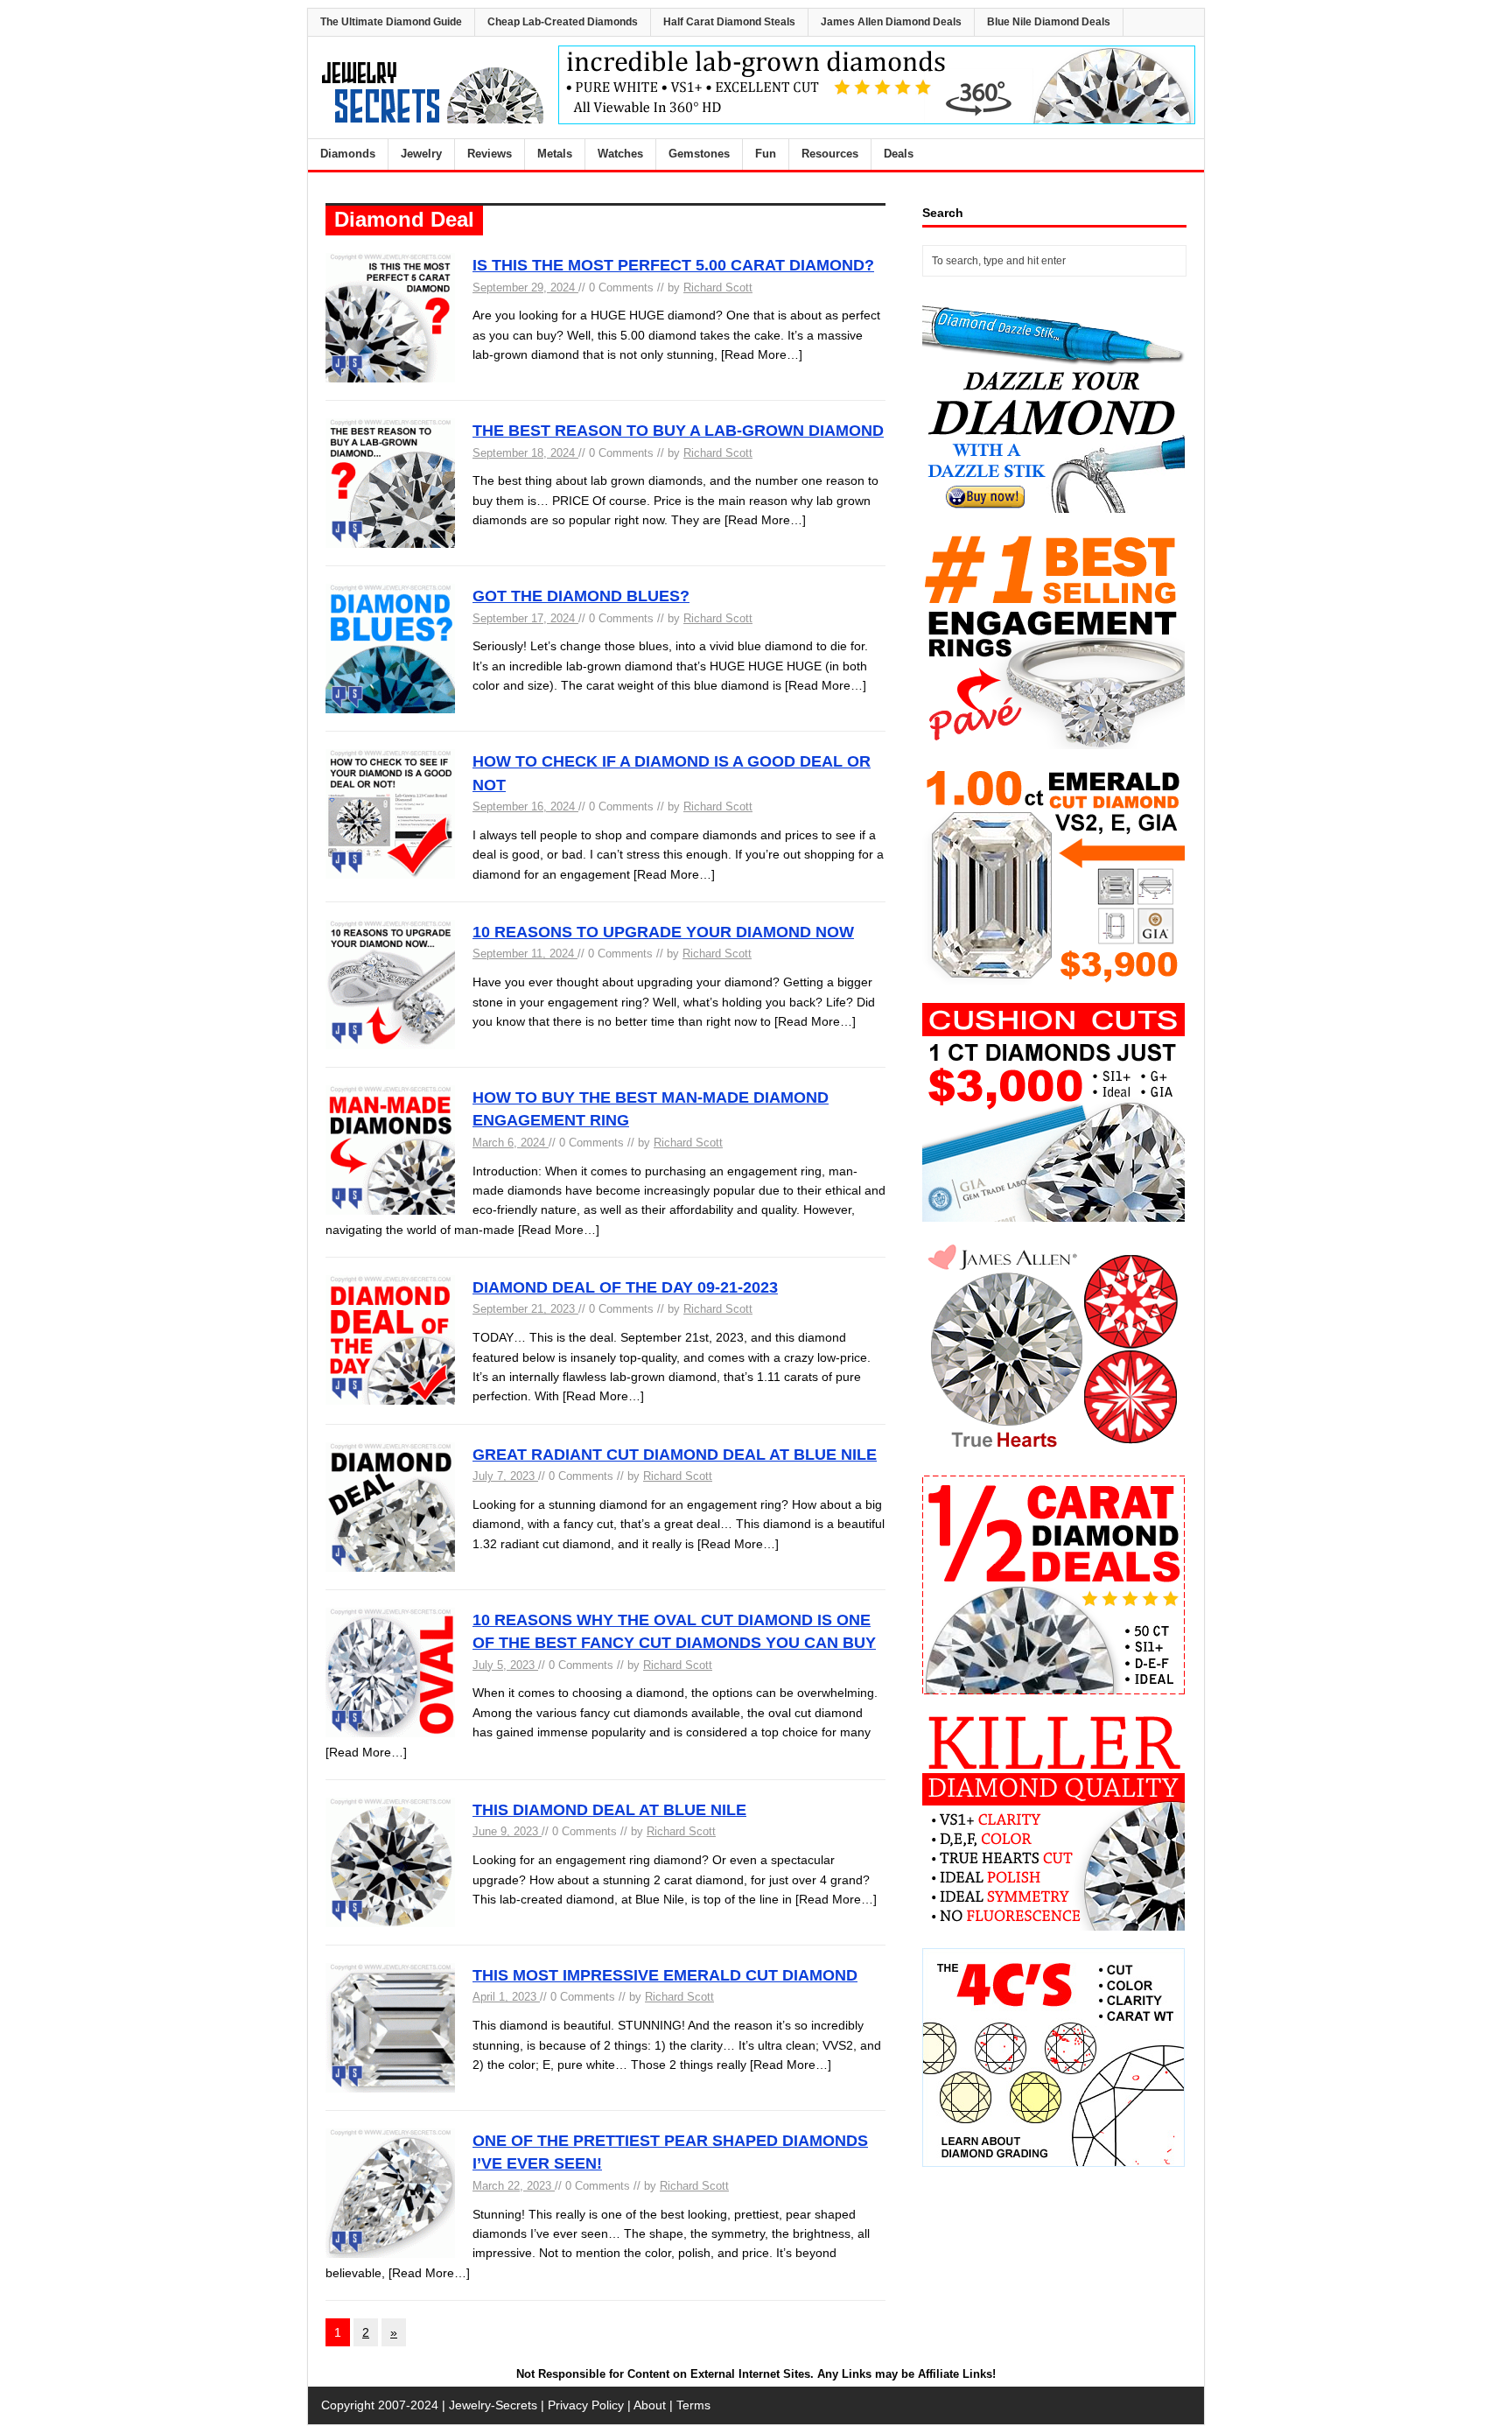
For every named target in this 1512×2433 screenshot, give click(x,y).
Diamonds (348, 154)
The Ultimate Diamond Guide (391, 22)
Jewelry (421, 154)
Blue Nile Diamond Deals (1049, 22)
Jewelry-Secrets (493, 2405)
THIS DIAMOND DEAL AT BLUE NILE (609, 1810)
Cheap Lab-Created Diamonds (563, 22)
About (650, 2405)
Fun (766, 154)
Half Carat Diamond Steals (729, 22)
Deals (899, 154)
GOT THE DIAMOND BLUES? (581, 596)
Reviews (490, 154)
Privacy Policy (586, 2405)
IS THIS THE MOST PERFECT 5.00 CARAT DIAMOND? (673, 265)
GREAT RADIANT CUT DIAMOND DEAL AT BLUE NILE (675, 1455)
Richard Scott (718, 287)
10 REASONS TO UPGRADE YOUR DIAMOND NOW (663, 932)
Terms (693, 2405)
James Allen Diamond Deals (891, 22)
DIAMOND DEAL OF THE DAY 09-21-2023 (625, 1287)
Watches (620, 154)
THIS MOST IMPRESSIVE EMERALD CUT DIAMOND (665, 1975)
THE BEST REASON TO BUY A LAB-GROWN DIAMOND (678, 431)
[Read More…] (762, 354)
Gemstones (699, 154)
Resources (830, 154)
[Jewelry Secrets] (433, 120)
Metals (555, 154)
